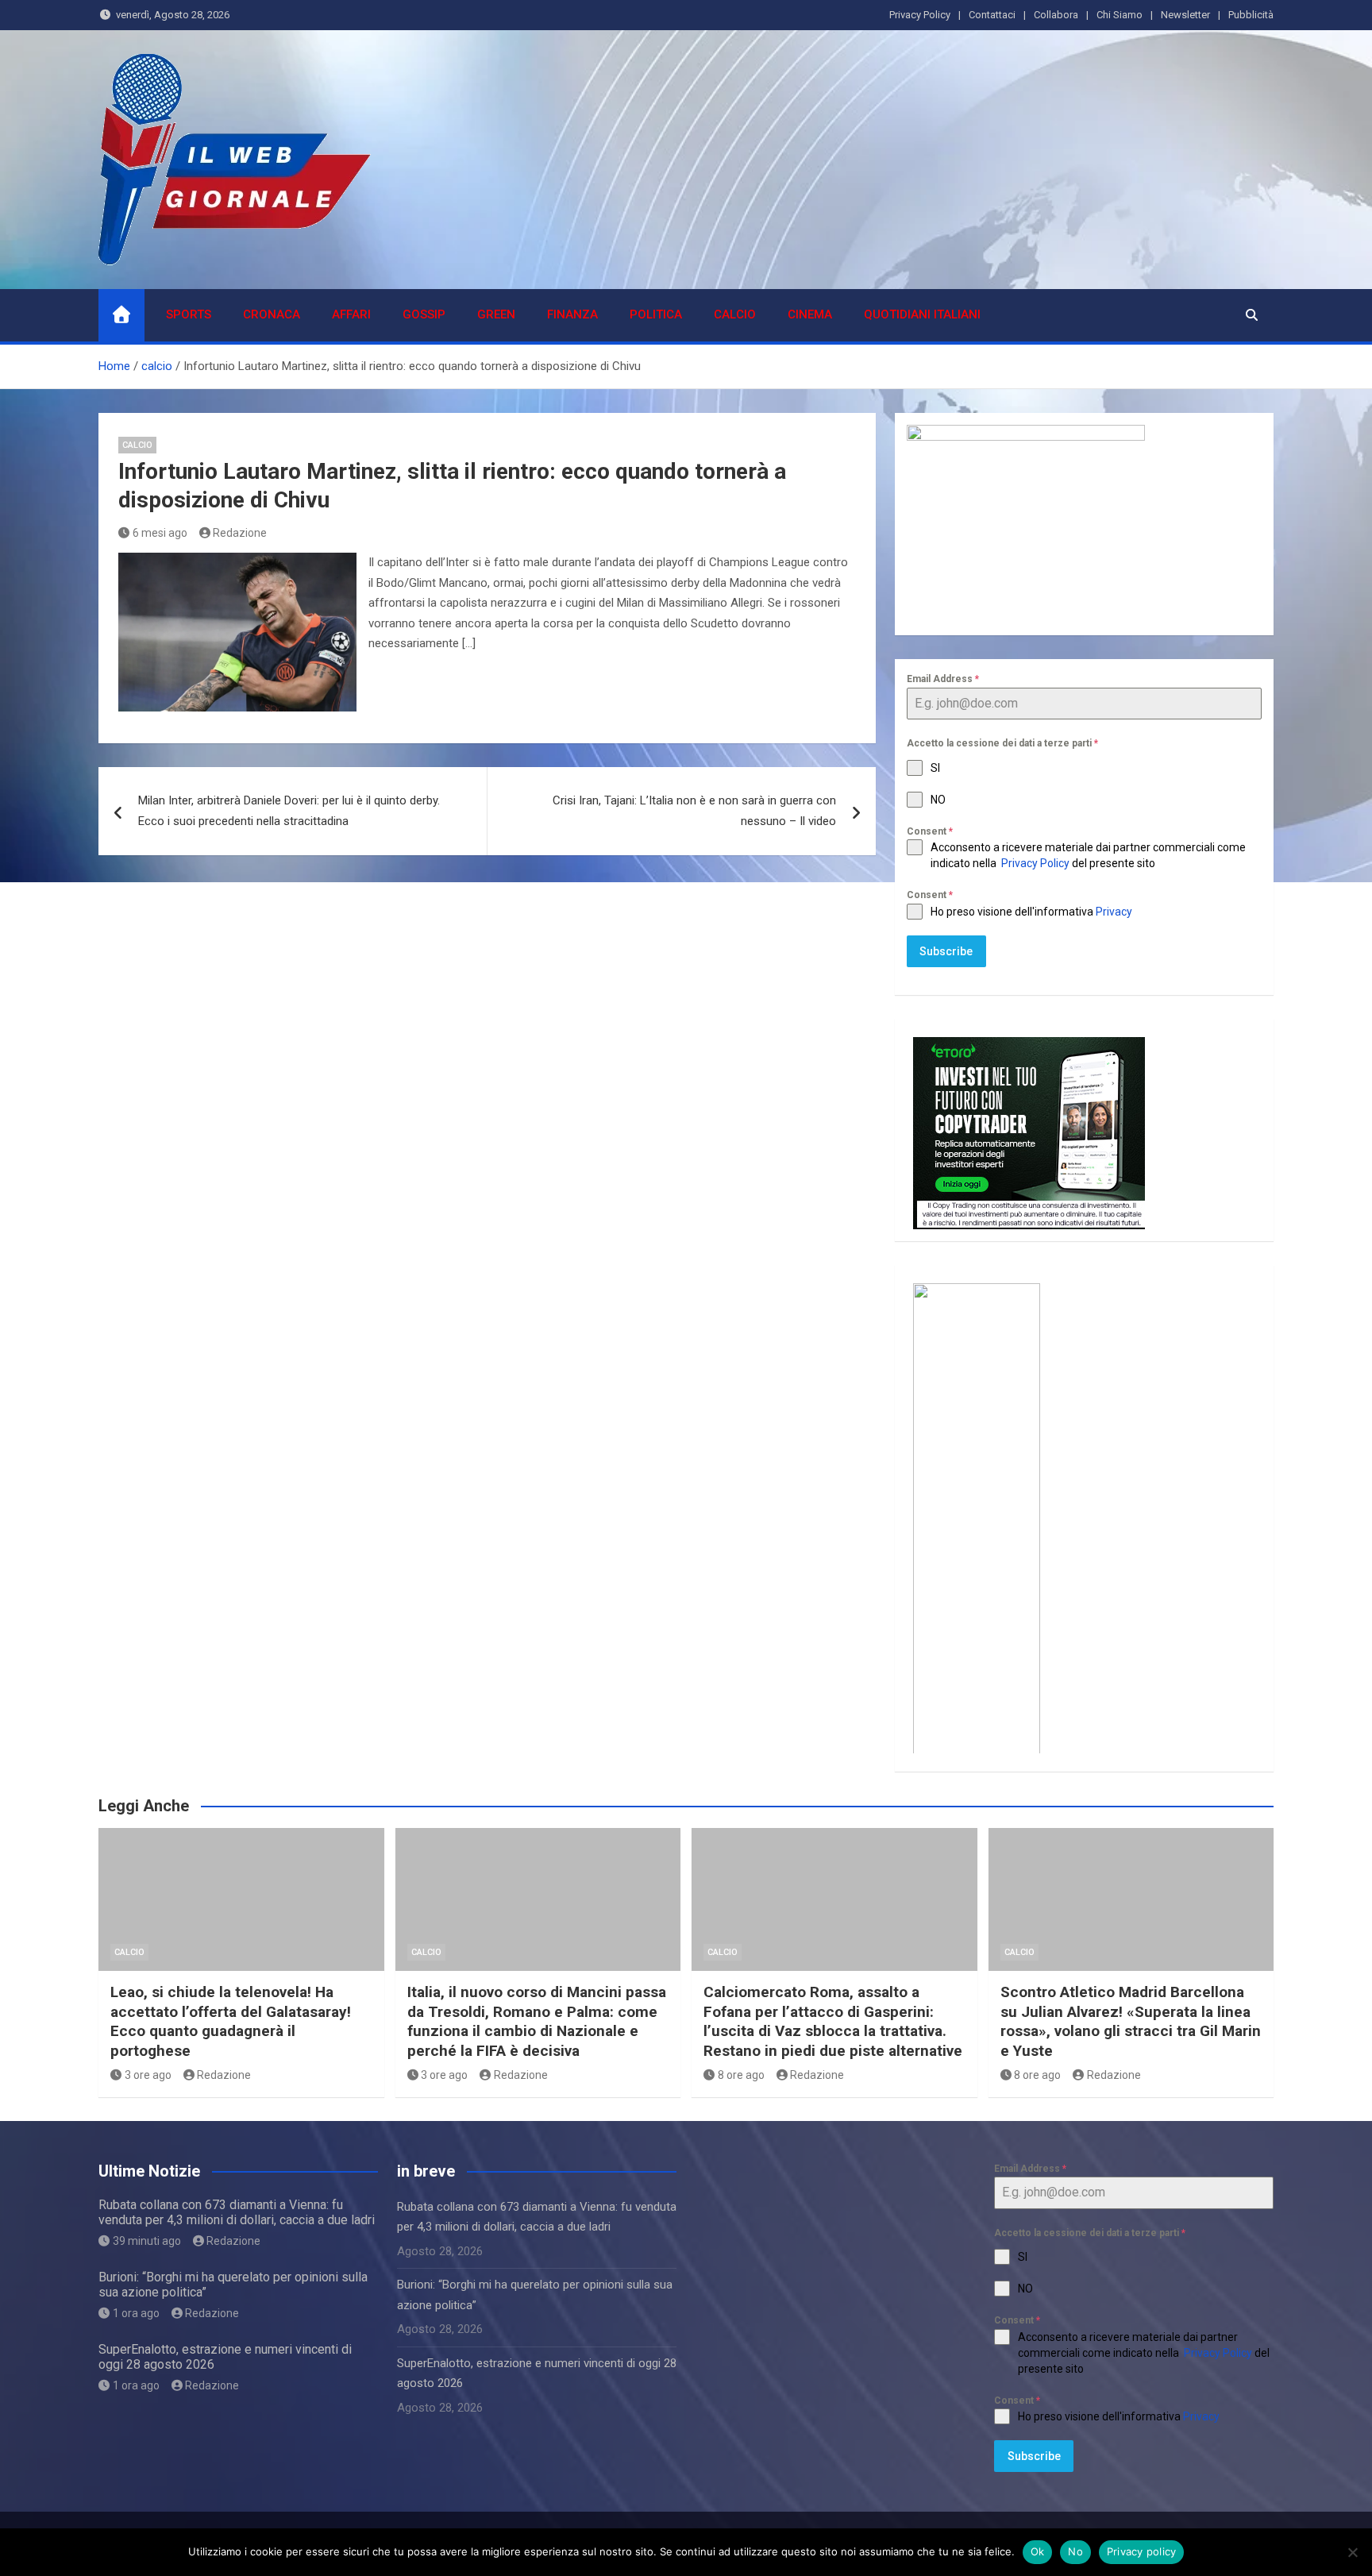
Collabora (1056, 15)
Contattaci (992, 15)
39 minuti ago (147, 2241)
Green (496, 314)
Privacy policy (1142, 2551)
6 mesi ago (160, 533)
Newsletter (1185, 15)
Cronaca (272, 314)
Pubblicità (1251, 15)
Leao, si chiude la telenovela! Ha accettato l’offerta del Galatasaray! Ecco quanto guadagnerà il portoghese (231, 2021)
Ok (1038, 2551)
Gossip (424, 314)
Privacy (1115, 912)
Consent (930, 831)
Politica (656, 314)
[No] (1352, 2552)
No (1075, 2551)
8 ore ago (741, 2075)
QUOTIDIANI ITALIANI (922, 314)
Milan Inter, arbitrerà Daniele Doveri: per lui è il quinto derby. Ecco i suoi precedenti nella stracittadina (289, 811)
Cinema (810, 314)
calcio (735, 314)
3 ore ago (148, 2075)
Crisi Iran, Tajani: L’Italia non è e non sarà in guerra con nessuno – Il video (694, 811)
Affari (351, 314)
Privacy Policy (920, 15)
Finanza (572, 314)
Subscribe (946, 951)
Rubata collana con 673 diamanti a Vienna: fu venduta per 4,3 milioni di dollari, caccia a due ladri (237, 2212)
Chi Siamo (1120, 15)
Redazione (240, 533)
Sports (189, 314)
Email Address (943, 679)
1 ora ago (136, 2313)
